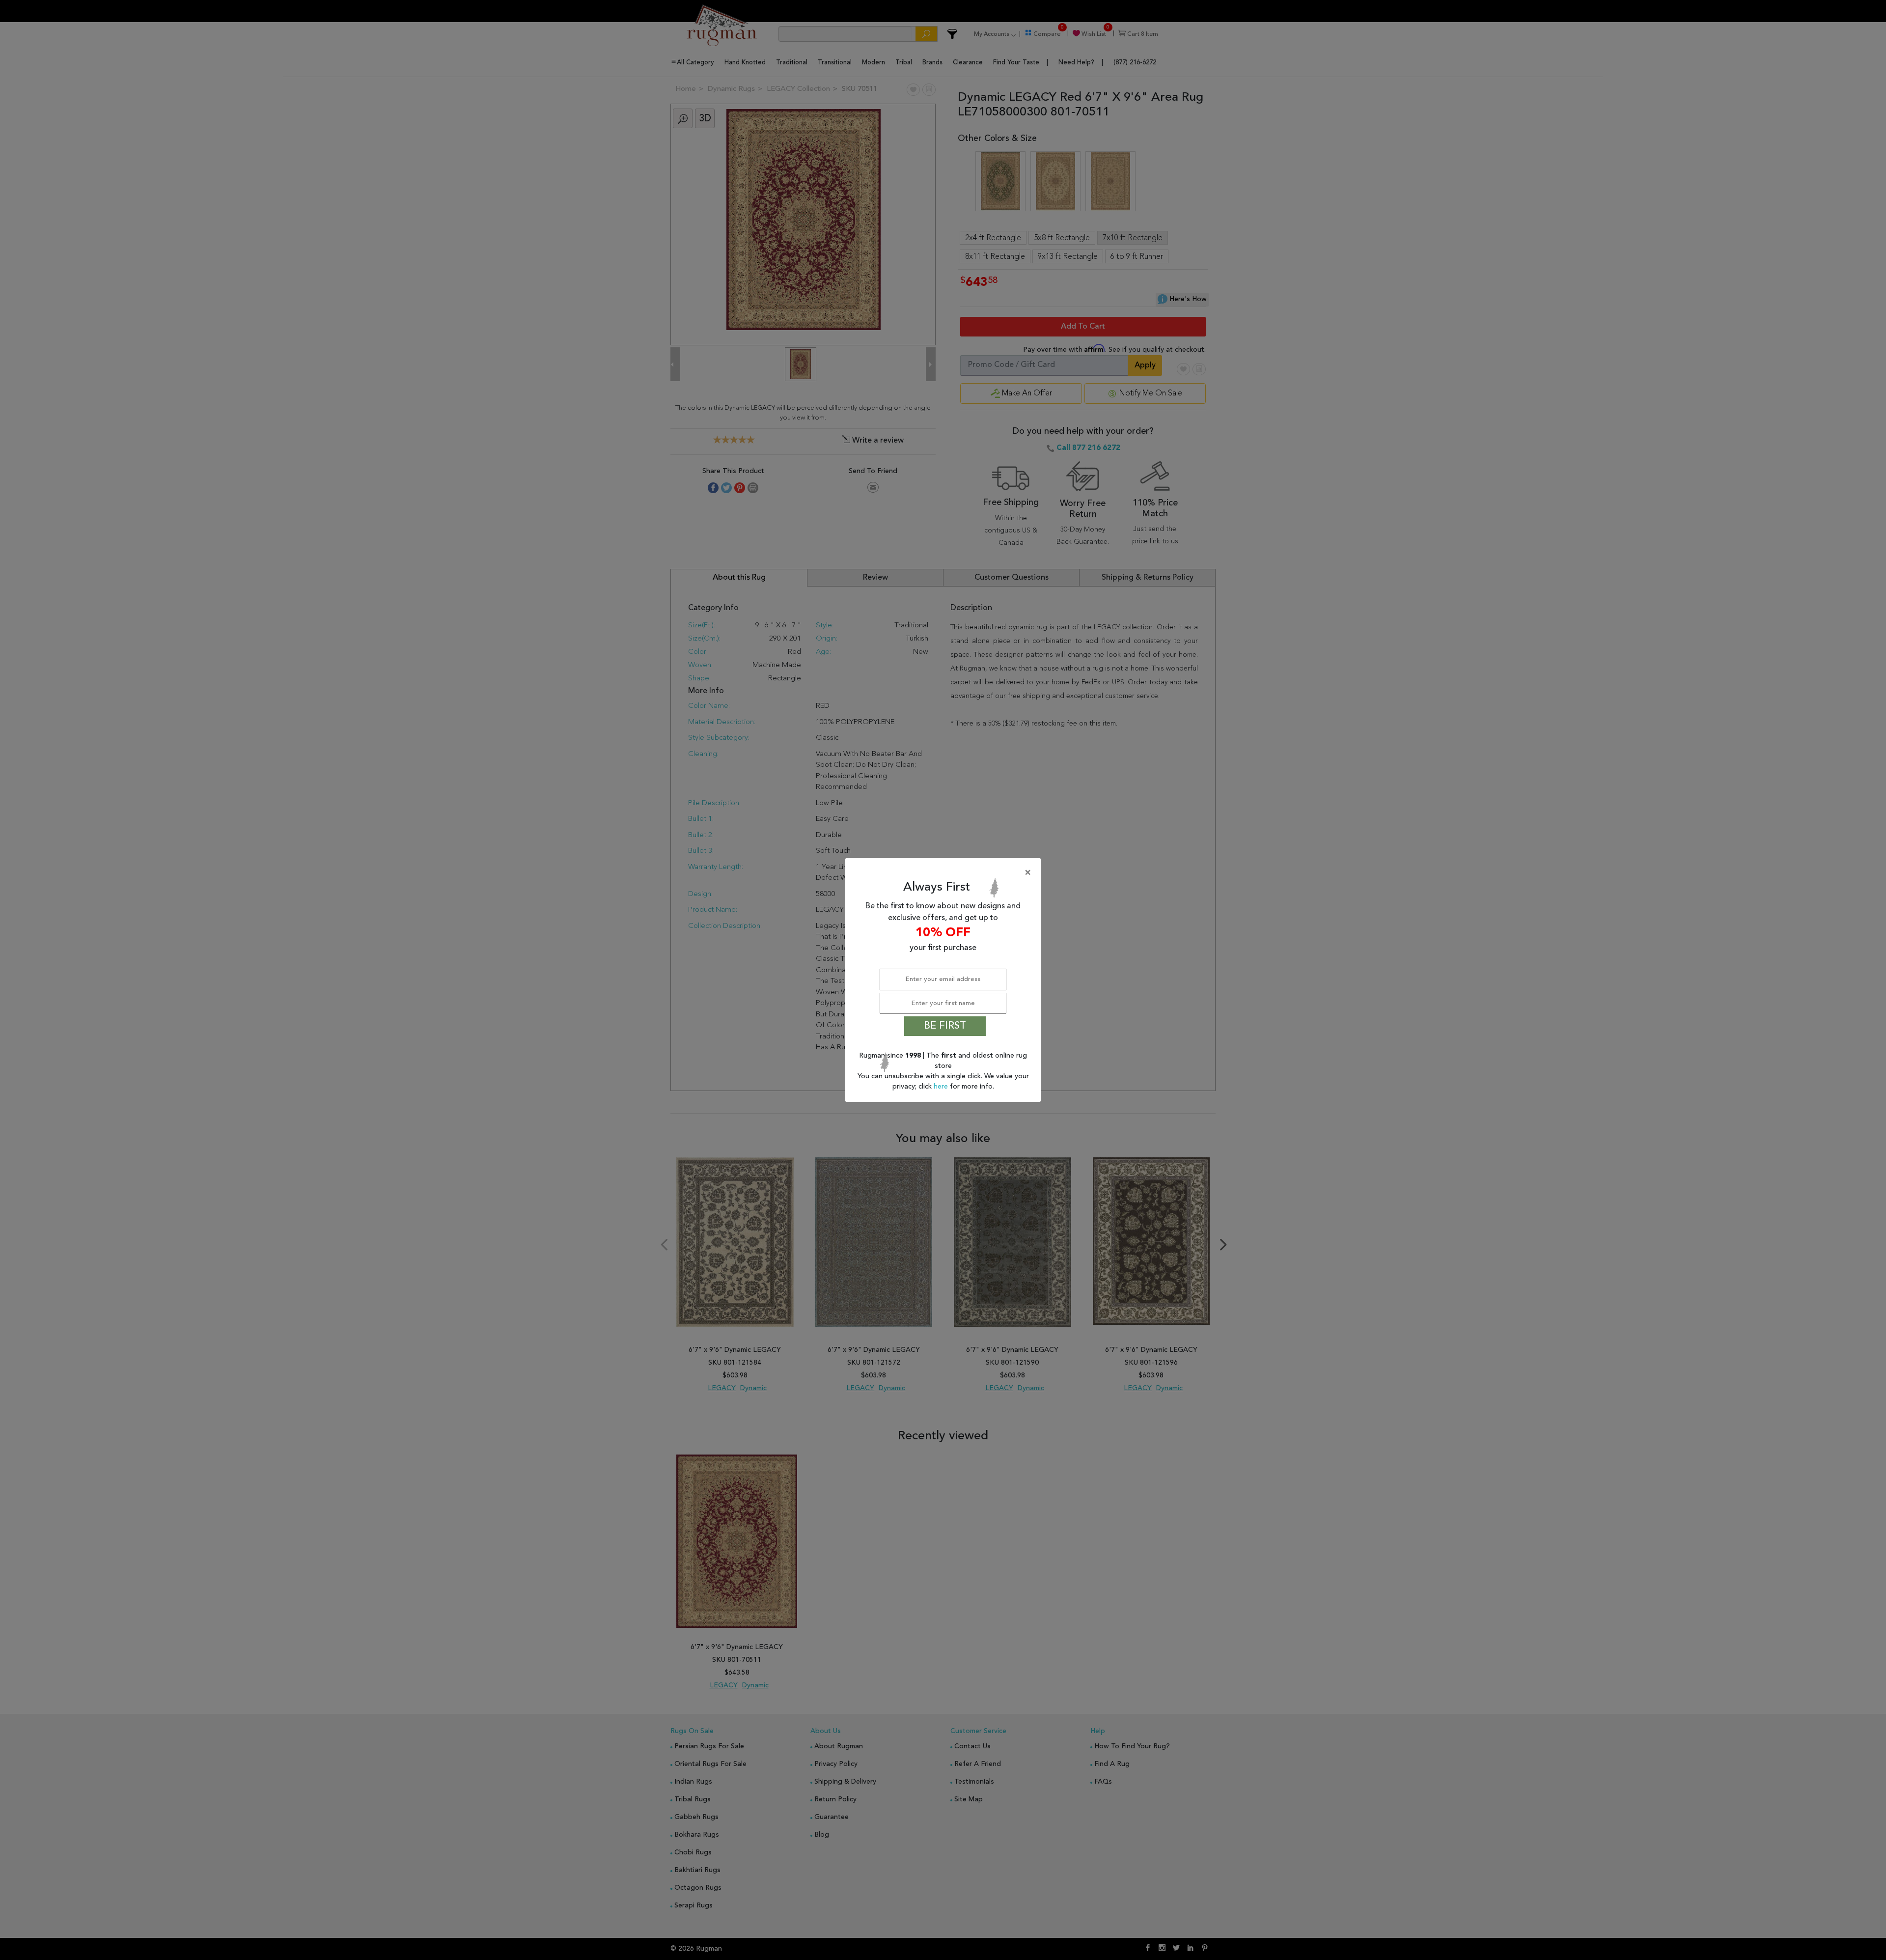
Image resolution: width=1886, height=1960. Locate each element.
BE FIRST (945, 1026)
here (942, 1087)
